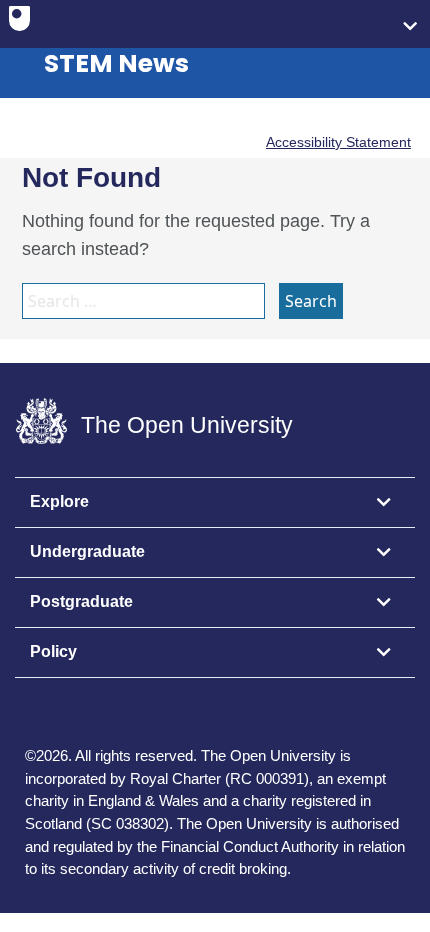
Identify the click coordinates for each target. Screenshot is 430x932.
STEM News (116, 63)
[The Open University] (19, 23)
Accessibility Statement (338, 142)
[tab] (215, 503)
